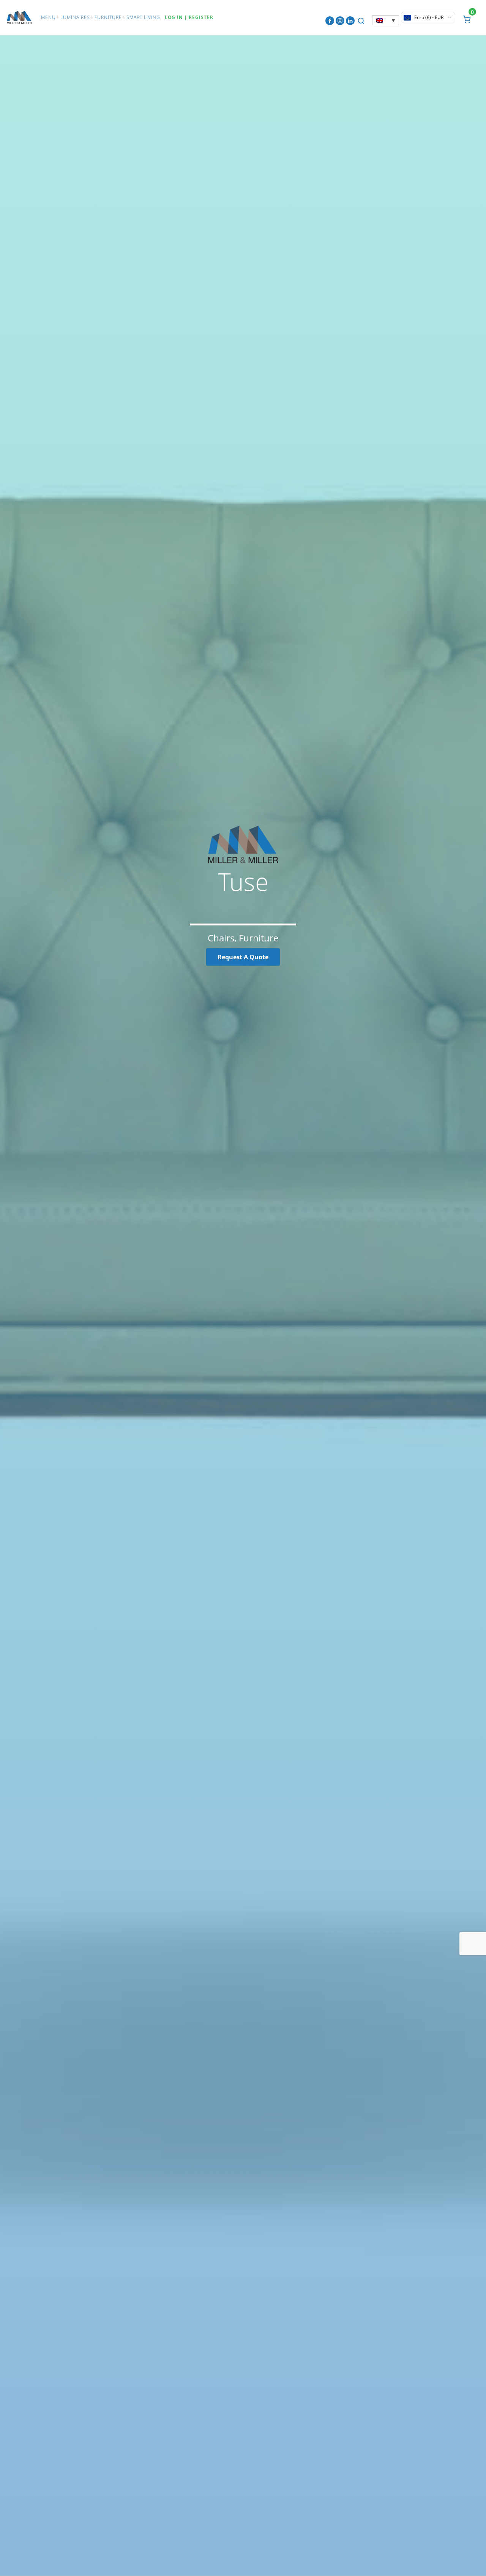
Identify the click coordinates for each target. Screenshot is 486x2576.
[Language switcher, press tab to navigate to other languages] (386, 20)
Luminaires (75, 17)
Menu (48, 17)
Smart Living (143, 17)
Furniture (108, 17)
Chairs (221, 938)
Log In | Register (189, 17)
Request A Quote (243, 957)
